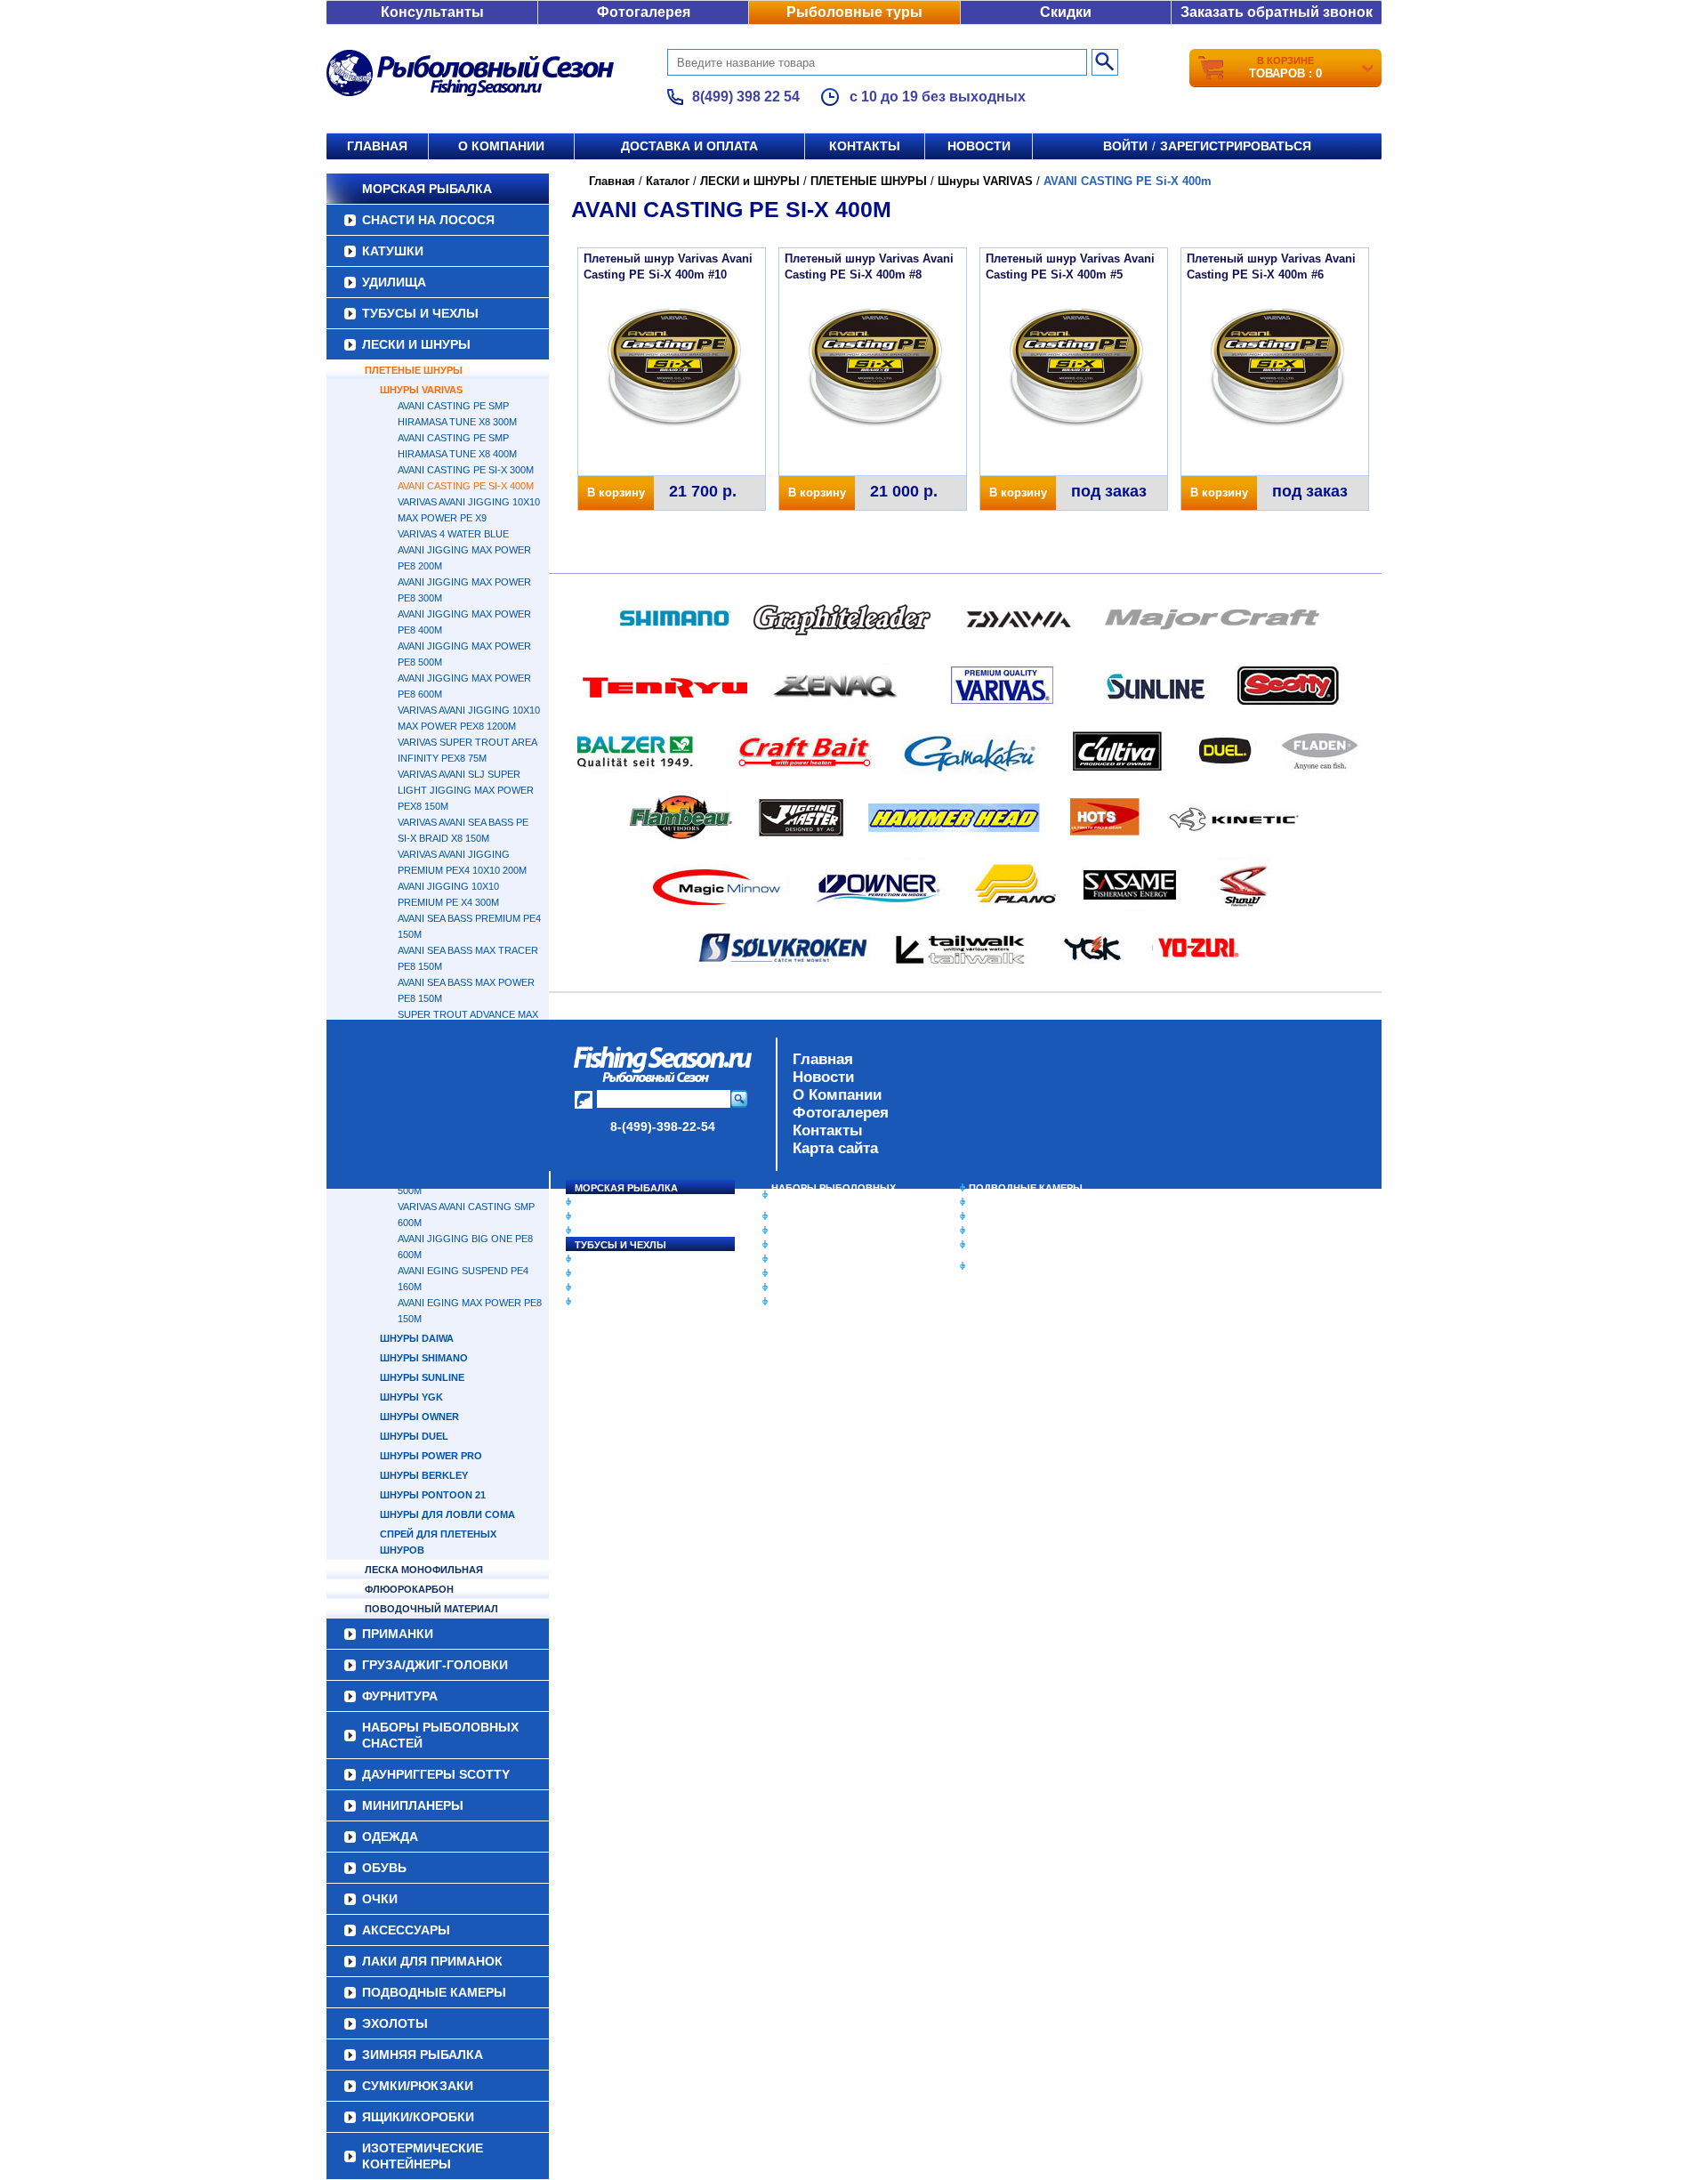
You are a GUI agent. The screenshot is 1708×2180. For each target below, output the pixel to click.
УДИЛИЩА (394, 282)
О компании (501, 146)
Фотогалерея (644, 12)
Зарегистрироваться (1236, 146)
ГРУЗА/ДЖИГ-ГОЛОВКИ (632, 1288)
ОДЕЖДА (794, 1245)
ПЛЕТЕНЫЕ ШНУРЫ (414, 370)
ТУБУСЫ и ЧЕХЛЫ (420, 313)
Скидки (1066, 12)
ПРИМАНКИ (603, 1273)
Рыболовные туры (854, 12)
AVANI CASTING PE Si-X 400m (466, 486)
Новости (979, 146)
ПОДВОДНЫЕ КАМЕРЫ (1026, 1188)
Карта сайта (835, 1148)
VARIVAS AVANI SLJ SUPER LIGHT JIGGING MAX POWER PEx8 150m (466, 790)
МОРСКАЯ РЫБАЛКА (427, 189)
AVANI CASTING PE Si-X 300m (466, 470)
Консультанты (432, 12)
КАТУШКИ (393, 251)
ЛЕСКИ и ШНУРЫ (416, 344)
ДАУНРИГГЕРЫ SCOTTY (830, 1216)
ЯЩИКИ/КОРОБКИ (1013, 1245)
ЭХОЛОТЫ (995, 1202)
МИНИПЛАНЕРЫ (811, 1231)
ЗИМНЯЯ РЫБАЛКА (1017, 1216)
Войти (1125, 146)
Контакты (865, 146)
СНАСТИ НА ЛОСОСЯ (428, 220)
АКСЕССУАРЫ (806, 1288)
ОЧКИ (786, 1273)
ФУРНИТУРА (604, 1302)
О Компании (837, 1095)
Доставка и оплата (689, 146)
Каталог (668, 181)
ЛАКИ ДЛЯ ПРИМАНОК (827, 1302)
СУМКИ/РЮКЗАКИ (1012, 1231)
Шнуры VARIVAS (421, 390)
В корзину (616, 493)
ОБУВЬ (789, 1259)
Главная (377, 146)
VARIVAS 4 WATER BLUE (453, 534)
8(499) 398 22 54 (746, 97)
